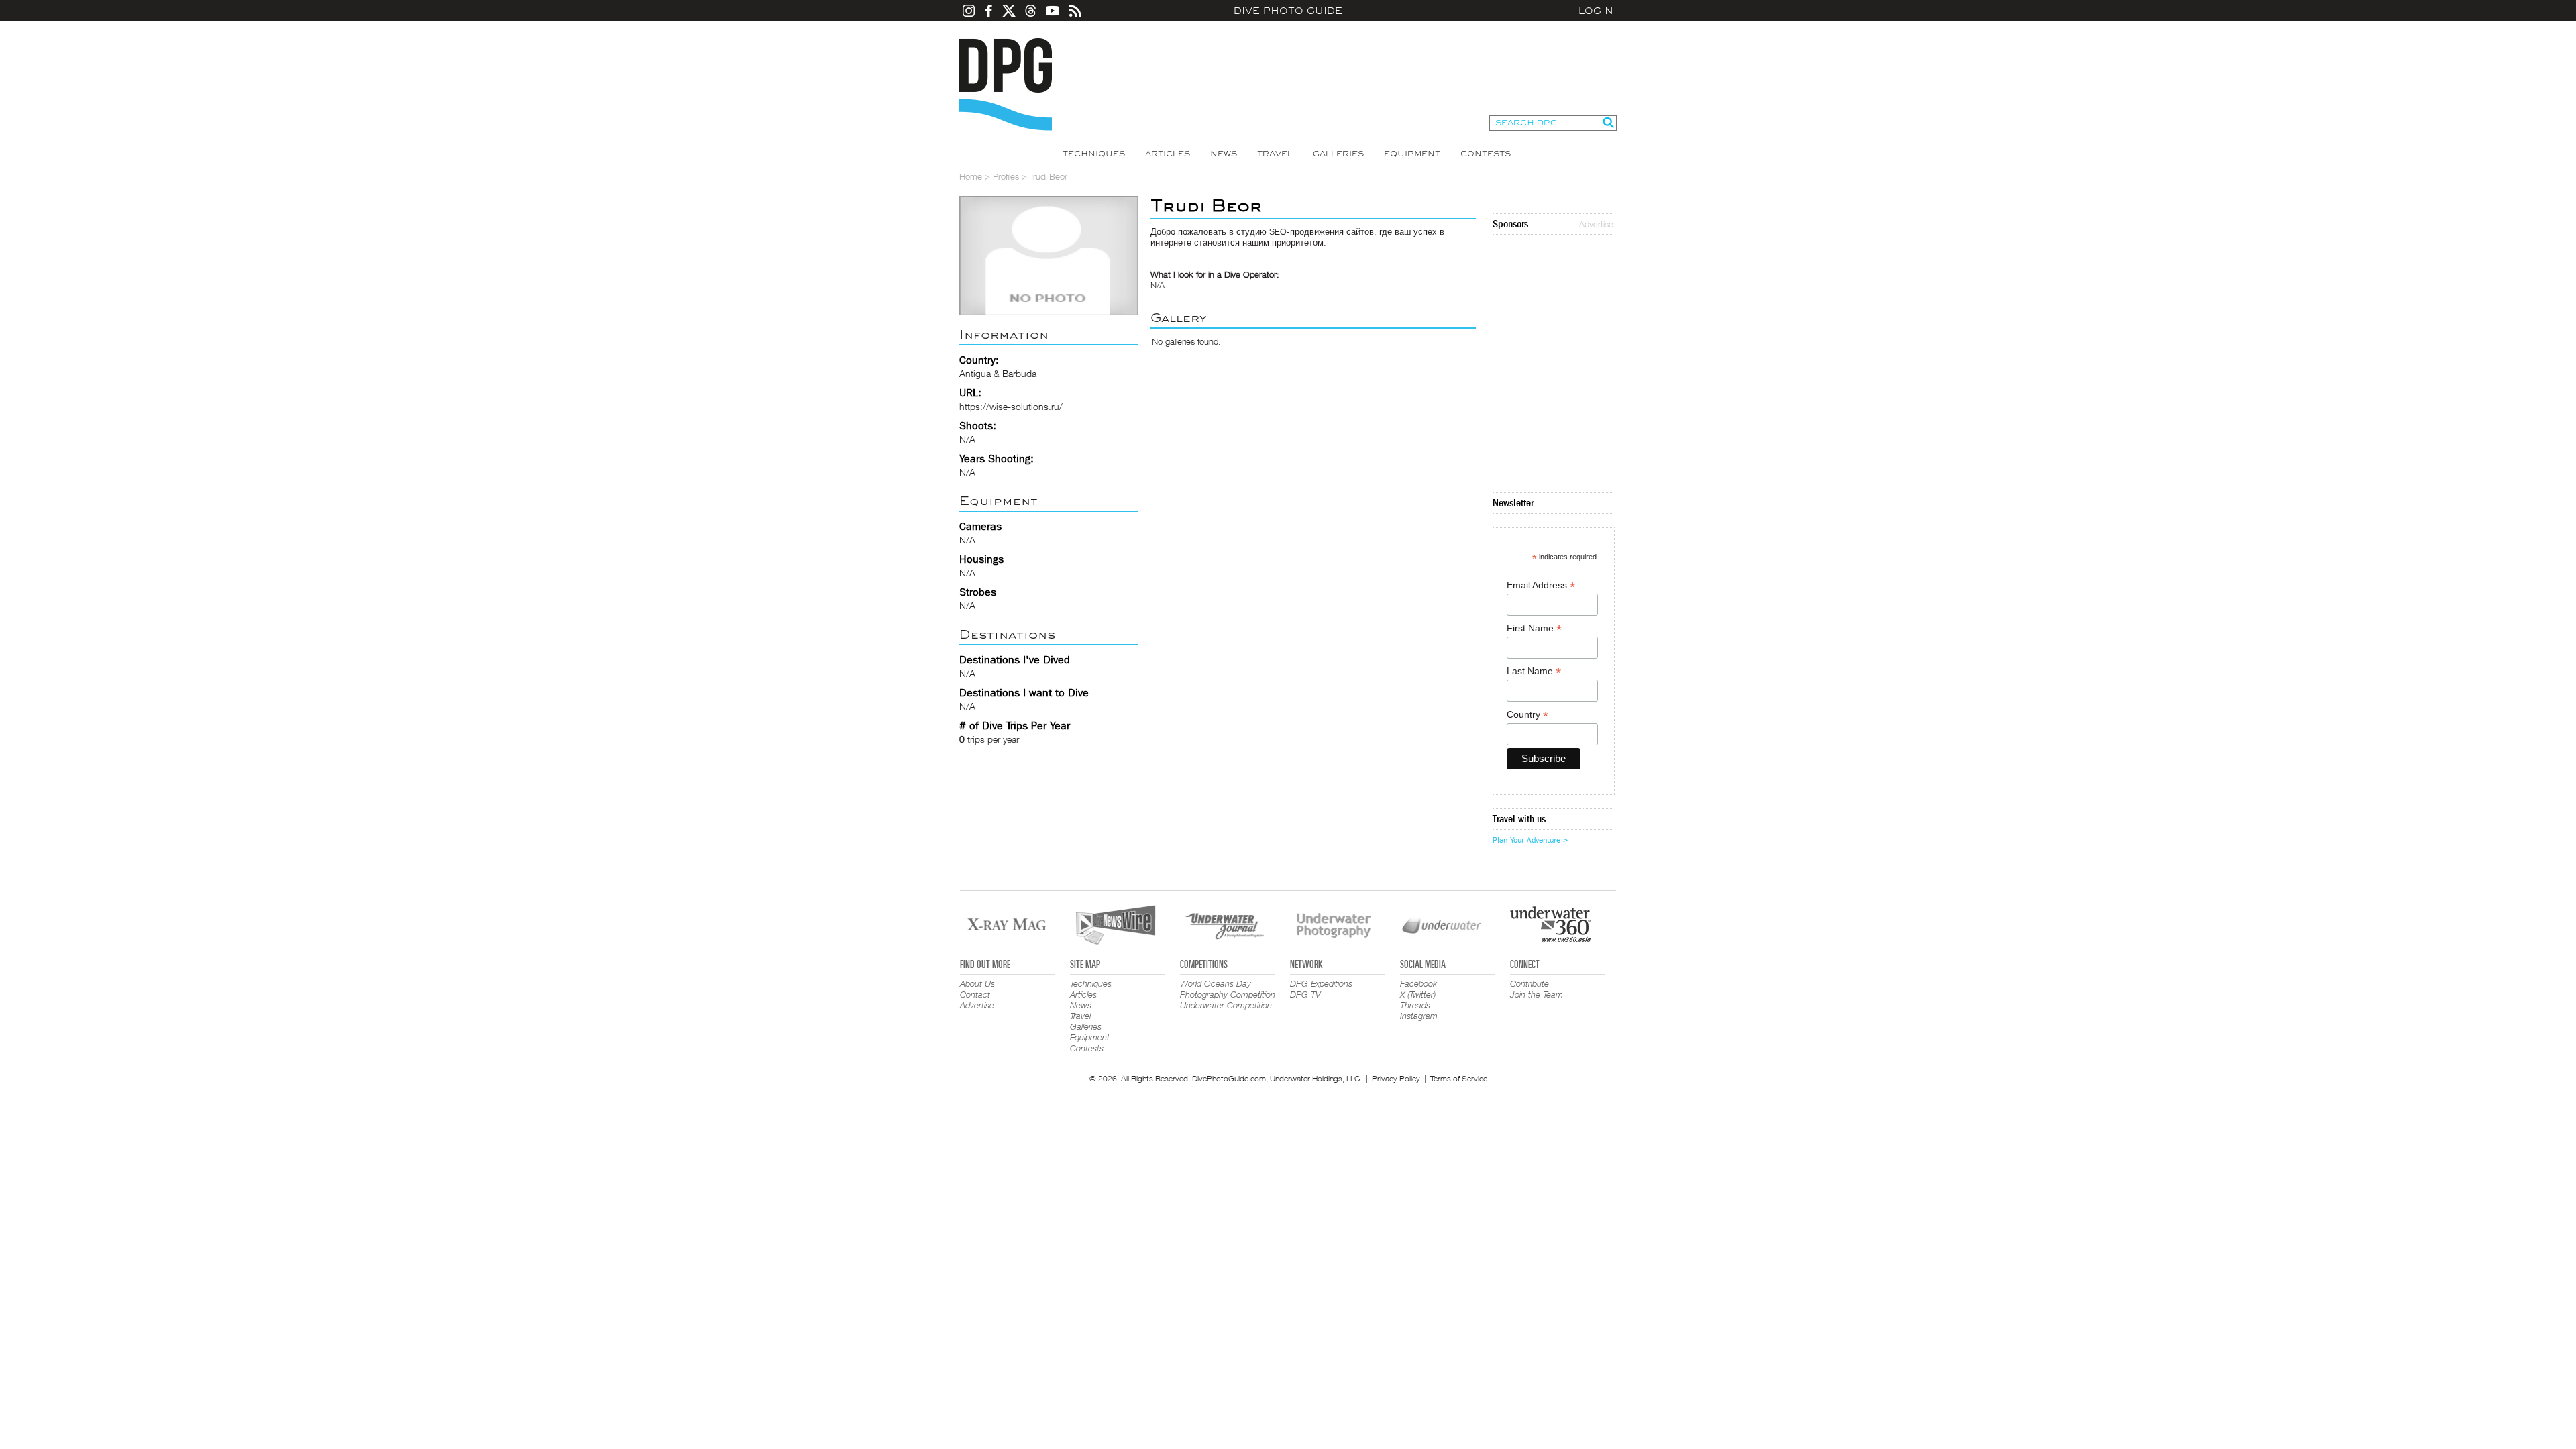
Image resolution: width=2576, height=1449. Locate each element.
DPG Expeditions (1321, 983)
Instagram (1419, 1016)
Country (1527, 715)
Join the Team (1537, 994)
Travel (1275, 154)
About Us (977, 983)
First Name (1534, 628)
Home (971, 176)
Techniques (1094, 154)
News (1224, 154)
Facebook (1418, 983)
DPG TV (1305, 994)
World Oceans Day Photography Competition (1228, 989)
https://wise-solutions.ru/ (1011, 406)
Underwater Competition (1226, 1005)
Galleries (1338, 154)
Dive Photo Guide (1288, 11)
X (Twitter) (1418, 994)
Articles (1168, 154)
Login (1596, 11)
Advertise (1596, 224)
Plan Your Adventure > (1530, 840)
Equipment (1412, 154)
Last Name (1534, 671)
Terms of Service (1459, 1078)
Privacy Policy (1396, 1078)
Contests (1486, 154)
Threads (1415, 1005)
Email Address (1541, 585)
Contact (975, 994)
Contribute (1529, 983)
